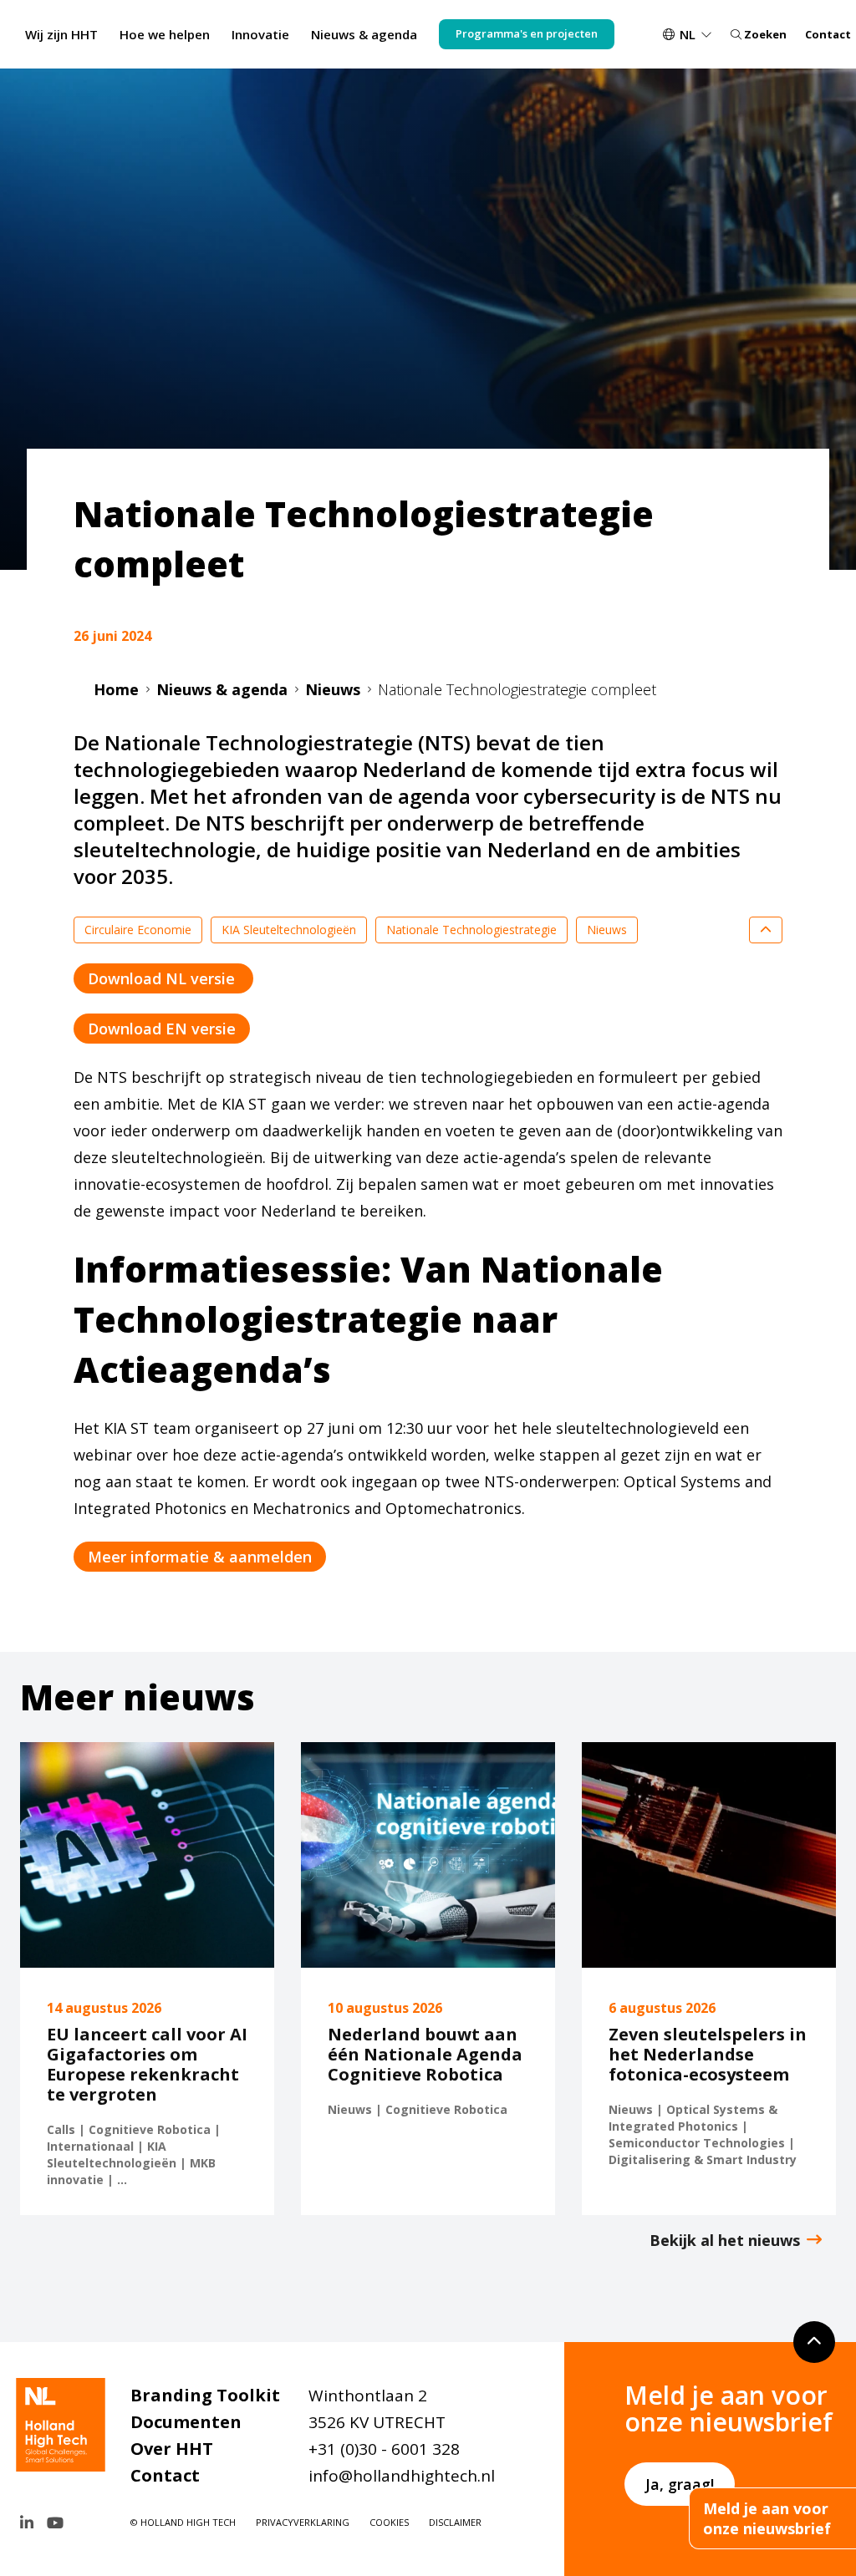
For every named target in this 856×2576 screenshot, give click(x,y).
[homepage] (65, 2425)
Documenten (186, 2422)
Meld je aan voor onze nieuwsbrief (767, 2518)
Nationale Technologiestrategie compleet (517, 689)
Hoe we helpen (165, 34)
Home (116, 689)
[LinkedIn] (27, 2523)
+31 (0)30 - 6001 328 (384, 2449)
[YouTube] (55, 2523)
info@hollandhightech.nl (402, 2476)
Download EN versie (162, 1029)
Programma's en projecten (527, 33)
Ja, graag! (680, 2484)
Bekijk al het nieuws (725, 2240)
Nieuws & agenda (364, 34)
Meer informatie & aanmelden (200, 1557)
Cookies (389, 2522)
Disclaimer (455, 2522)
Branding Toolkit (205, 2395)
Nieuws (333, 689)
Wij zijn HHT (61, 34)
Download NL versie (163, 978)
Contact (828, 34)
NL (688, 34)
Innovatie (260, 34)
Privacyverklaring (303, 2522)
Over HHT (172, 2449)
